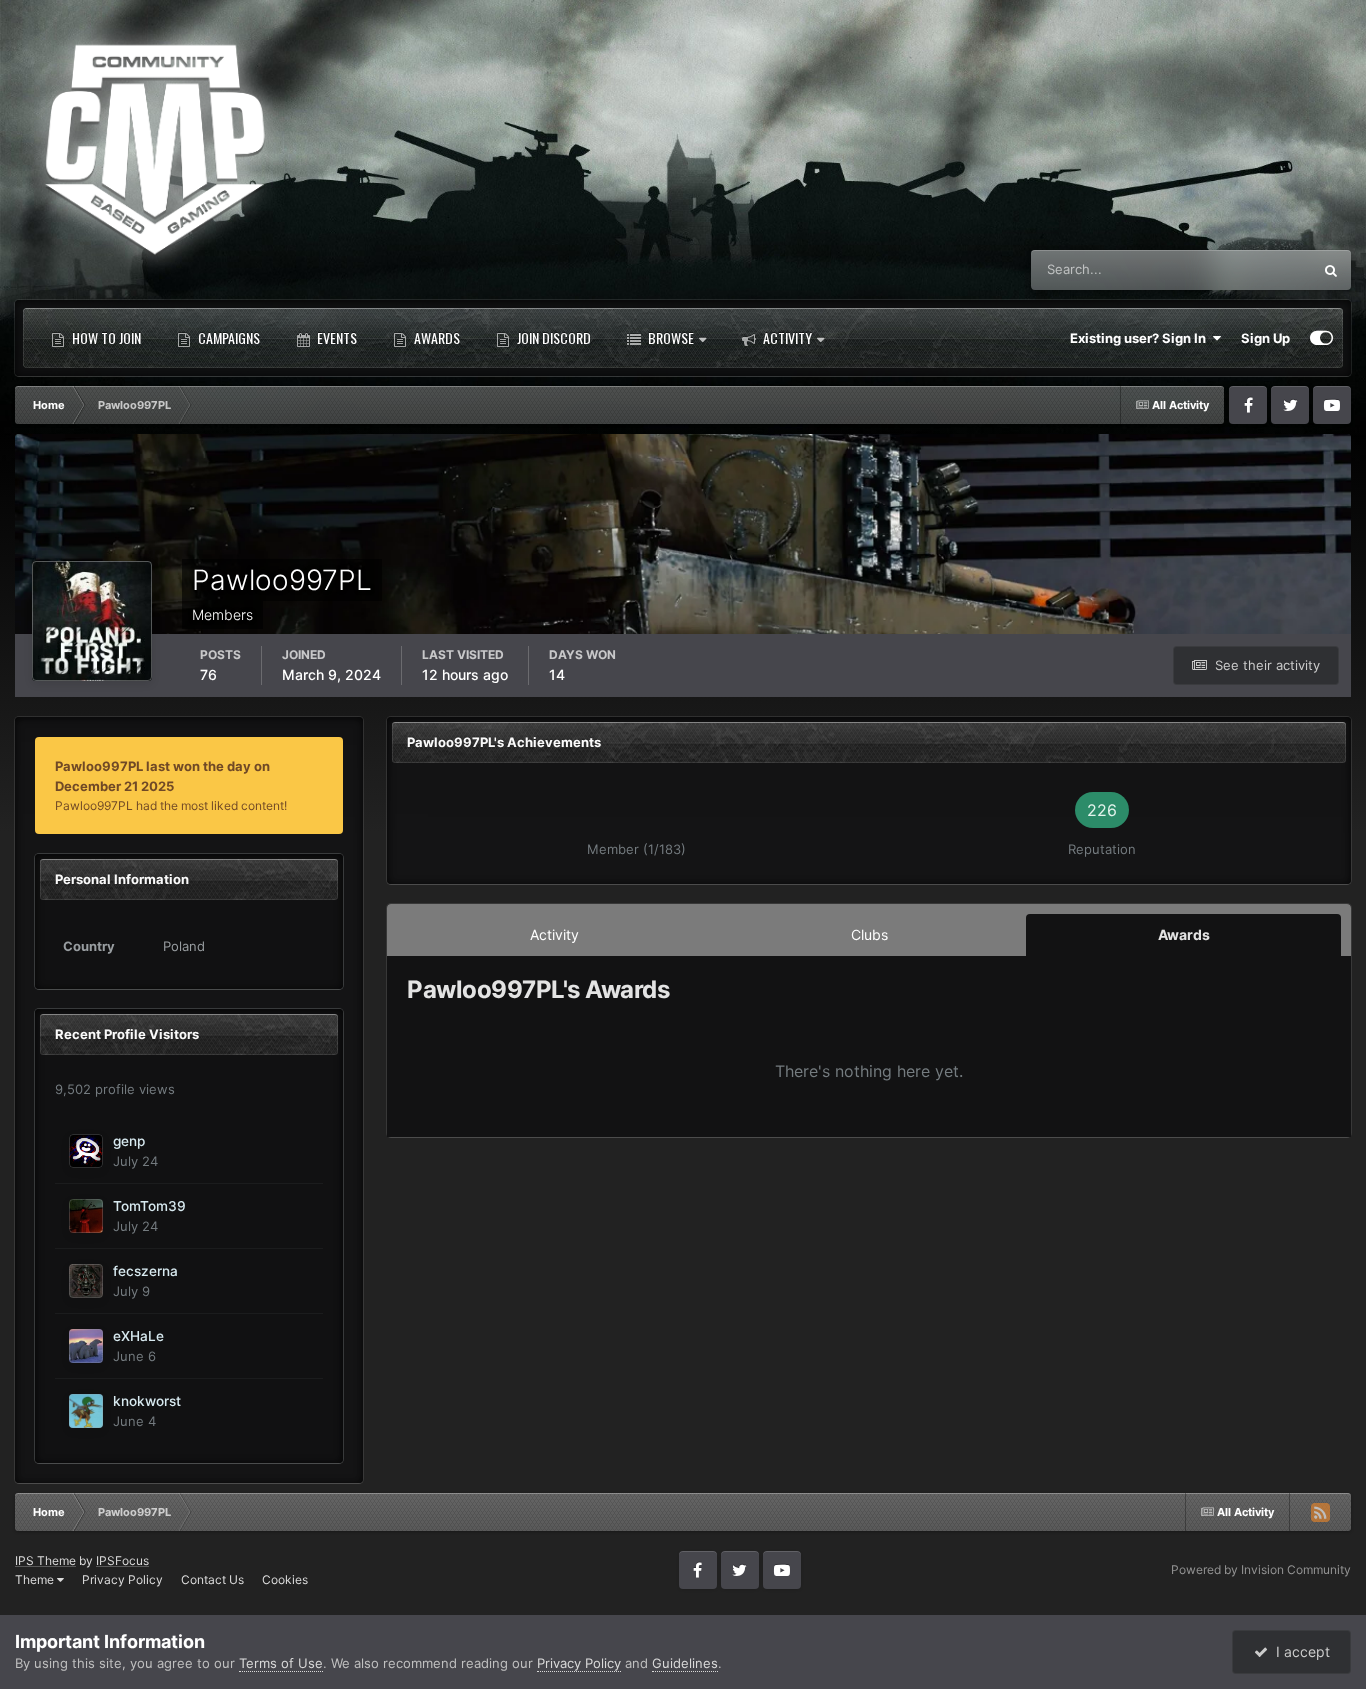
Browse (669, 337)
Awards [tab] (1184, 934)
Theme (36, 1579)
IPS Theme (45, 1560)
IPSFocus (122, 1560)
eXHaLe (138, 1336)
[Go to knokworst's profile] (86, 1411)
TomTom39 (149, 1206)
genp (129, 1141)
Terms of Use (281, 1663)
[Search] (1331, 270)
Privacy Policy (122, 1579)
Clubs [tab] (869, 934)
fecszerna (145, 1271)
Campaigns (227, 337)
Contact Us (212, 1579)
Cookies (285, 1579)
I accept (1299, 1651)
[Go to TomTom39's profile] (86, 1216)
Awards (435, 337)
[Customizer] (1321, 338)
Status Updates (1241, 269)
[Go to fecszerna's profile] (86, 1281)
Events (335, 337)
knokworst (147, 1401)
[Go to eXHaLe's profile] (86, 1346)
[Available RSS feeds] (1320, 1512)
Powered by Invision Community (1261, 1569)
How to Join (105, 337)
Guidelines (685, 1663)
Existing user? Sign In (1141, 338)
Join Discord (552, 337)
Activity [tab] (554, 934)
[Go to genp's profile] (86, 1151)
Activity (786, 337)
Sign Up (1265, 338)
